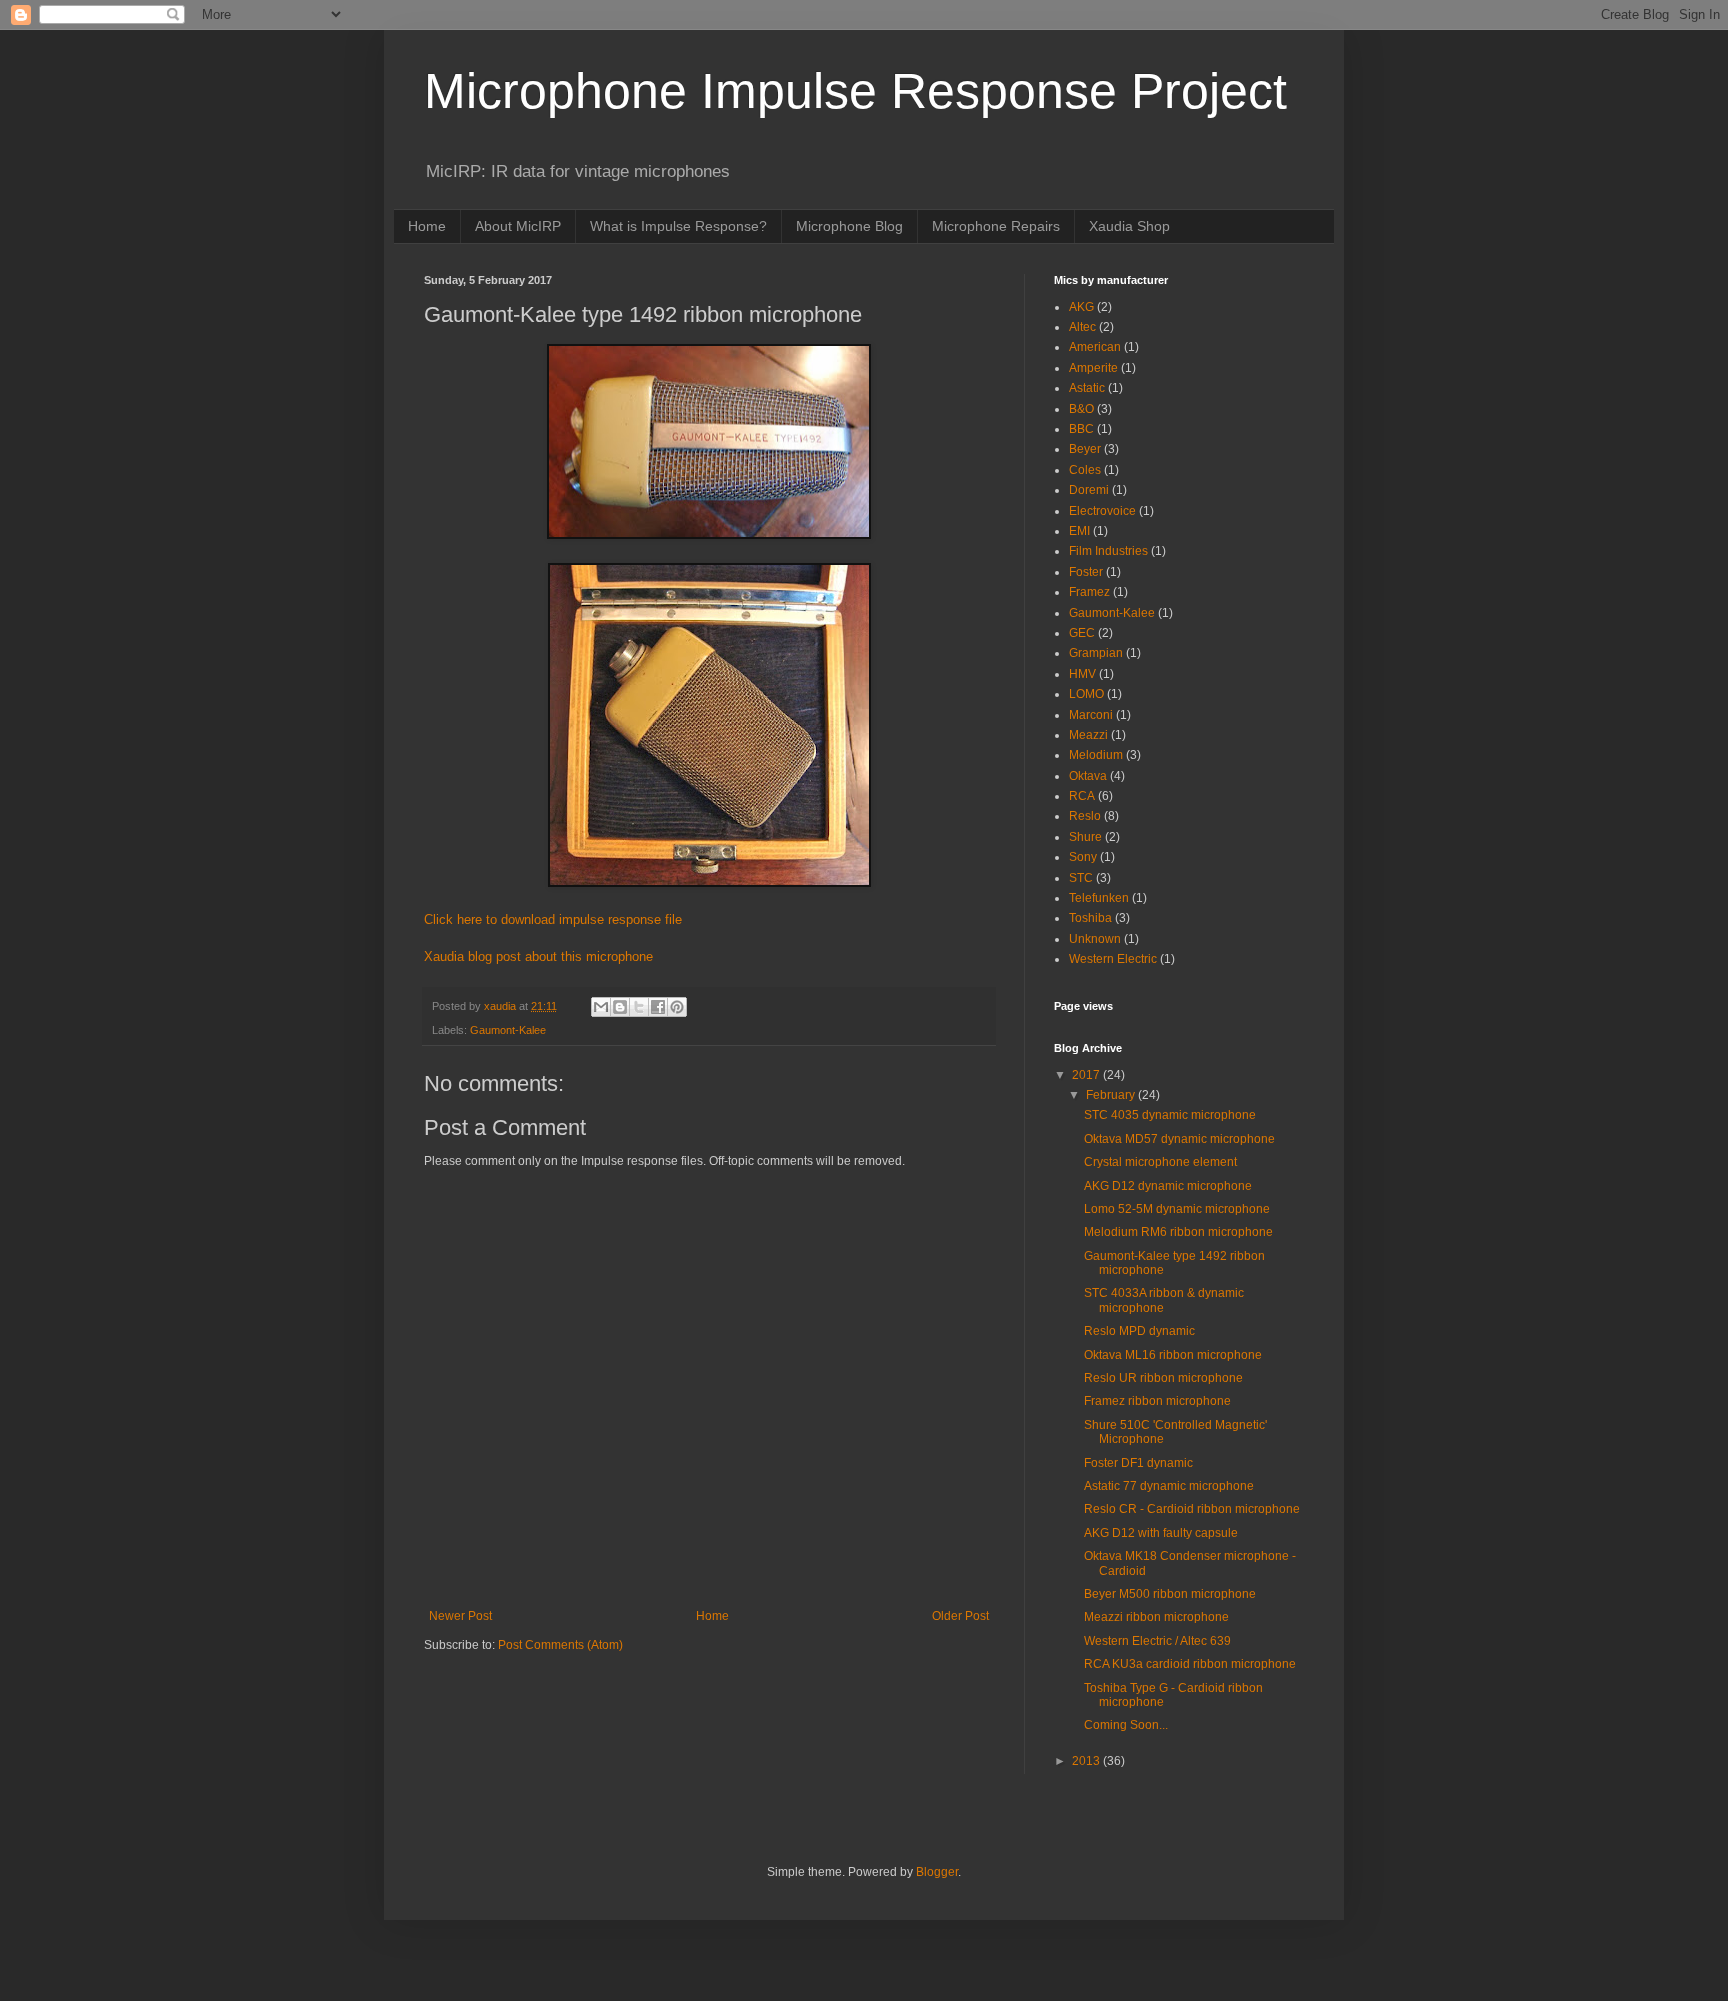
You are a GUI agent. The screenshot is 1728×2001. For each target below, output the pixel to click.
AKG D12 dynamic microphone (1168, 1186)
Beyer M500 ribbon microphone (1170, 1594)
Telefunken (1099, 898)
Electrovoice (1102, 511)
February (1112, 1095)
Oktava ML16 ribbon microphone (1173, 1355)
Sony (1083, 857)
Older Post (960, 1616)
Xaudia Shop (1129, 226)
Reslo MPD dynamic (1139, 1331)
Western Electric (1113, 959)
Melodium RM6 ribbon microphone (1178, 1232)
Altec (1082, 327)
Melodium (1096, 755)
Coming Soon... (1126, 1725)
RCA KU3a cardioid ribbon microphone (1190, 1664)
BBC (1081, 429)
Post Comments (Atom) (560, 1645)
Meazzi (1088, 735)
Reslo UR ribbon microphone (1163, 1378)
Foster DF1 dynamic (1138, 1463)
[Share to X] (639, 1007)
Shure (1085, 837)
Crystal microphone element (1160, 1162)
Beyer (1085, 449)
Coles (1085, 470)
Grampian (1096, 653)
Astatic (1087, 388)
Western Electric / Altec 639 (1157, 1641)
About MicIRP (518, 226)
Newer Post (460, 1616)
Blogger (937, 1872)
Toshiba (1090, 918)
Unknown (1095, 939)
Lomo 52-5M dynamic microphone (1177, 1209)
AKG (1081, 307)
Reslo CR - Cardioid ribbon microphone (1192, 1509)
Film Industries (1108, 551)
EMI (1079, 531)
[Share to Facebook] (658, 1007)
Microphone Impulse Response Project (855, 91)
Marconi (1091, 715)
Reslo (1085, 816)
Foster (1086, 572)
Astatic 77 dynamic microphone (1169, 1486)
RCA (1082, 796)
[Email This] (601, 1007)
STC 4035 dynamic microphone (1170, 1115)
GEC (1082, 633)
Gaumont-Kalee (508, 1030)
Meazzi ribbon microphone (1156, 1617)
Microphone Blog (849, 226)
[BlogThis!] (620, 1007)
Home (427, 226)
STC (1081, 878)
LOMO (1086, 694)
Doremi (1089, 490)
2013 (1087, 1761)
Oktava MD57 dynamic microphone (1179, 1139)
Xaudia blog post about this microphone (538, 956)
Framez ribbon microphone (1157, 1401)
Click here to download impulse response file (553, 919)
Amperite (1093, 368)
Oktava (1088, 776)
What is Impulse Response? (678, 226)
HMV (1082, 674)
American (1095, 347)
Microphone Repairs (996, 226)
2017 (1087, 1075)
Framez (1089, 592)
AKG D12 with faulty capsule (1161, 1533)
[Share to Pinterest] (677, 1007)
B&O (1081, 409)
